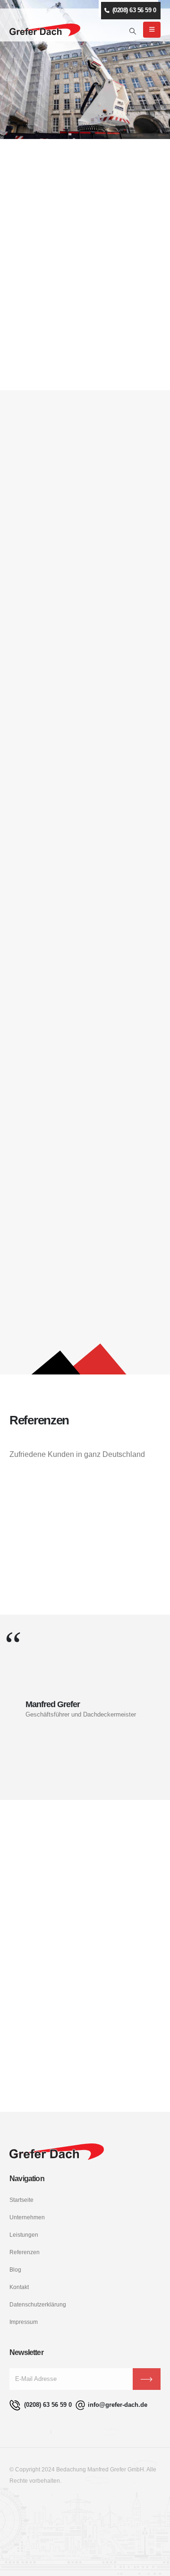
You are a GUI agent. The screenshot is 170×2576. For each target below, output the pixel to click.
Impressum (24, 2322)
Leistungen (24, 2235)
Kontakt (19, 2287)
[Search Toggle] (133, 31)
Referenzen (25, 2252)
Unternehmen (27, 2217)
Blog (15, 2269)
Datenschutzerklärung (38, 2304)
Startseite (21, 2200)
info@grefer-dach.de (118, 2405)
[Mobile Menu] (152, 30)
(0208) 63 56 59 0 (47, 2405)
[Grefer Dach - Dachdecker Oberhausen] (45, 30)
